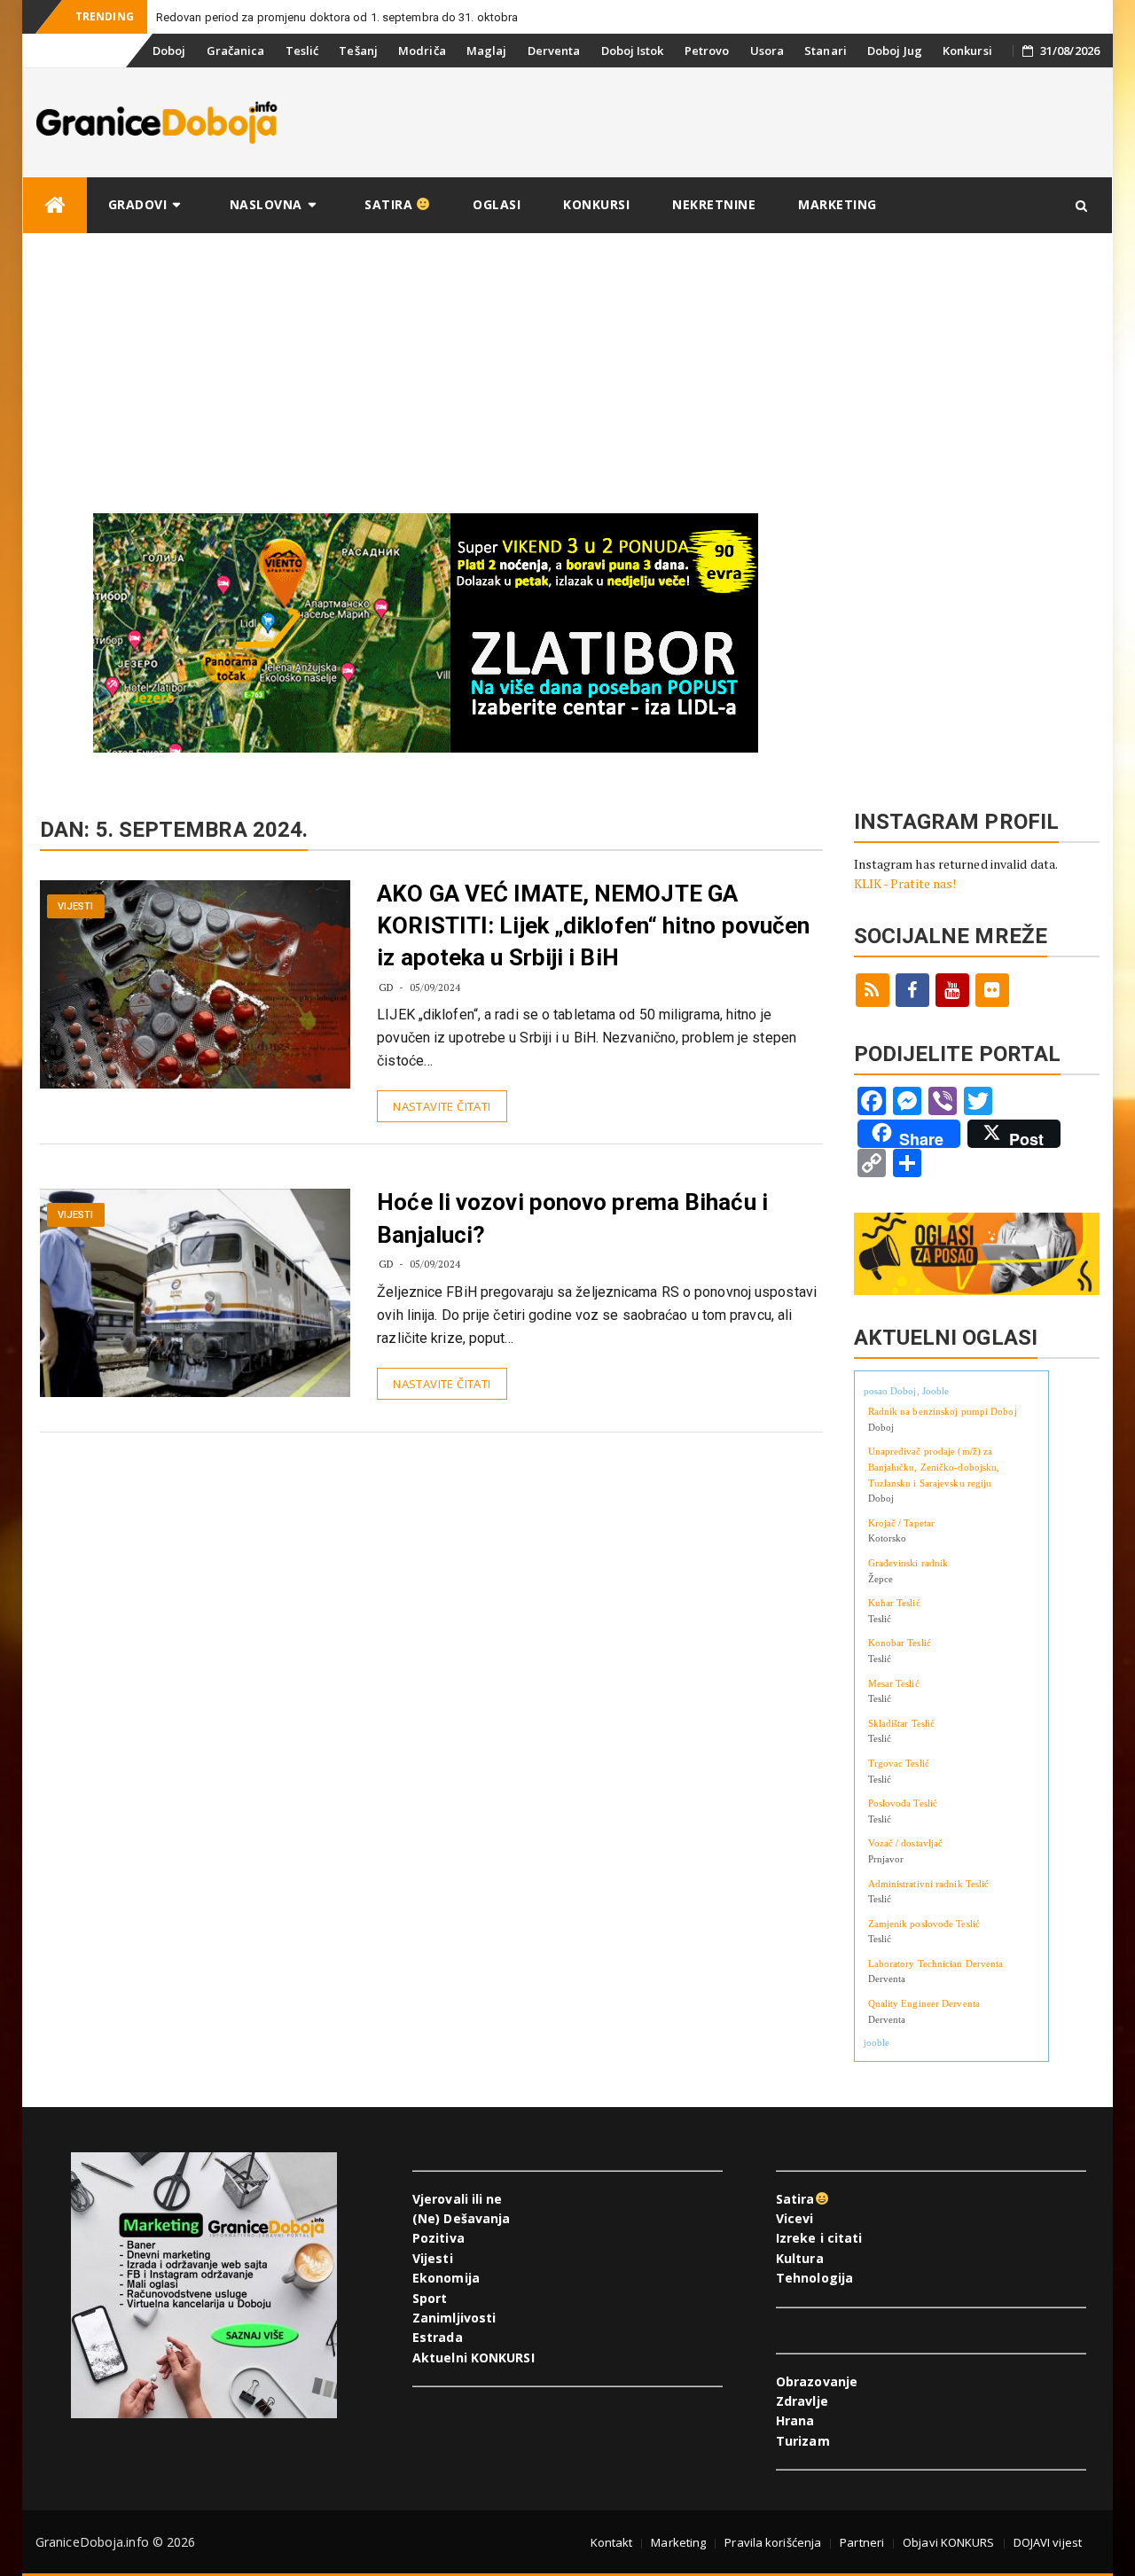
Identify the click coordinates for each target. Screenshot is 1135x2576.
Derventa (554, 51)
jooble (877, 2042)
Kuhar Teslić (894, 1603)
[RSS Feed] (873, 990)
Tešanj (358, 51)
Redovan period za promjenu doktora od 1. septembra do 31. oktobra (337, 17)
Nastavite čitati (442, 1106)
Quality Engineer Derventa (924, 2003)
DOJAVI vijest (1048, 2542)
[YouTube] (952, 990)
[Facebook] (912, 990)
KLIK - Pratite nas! (905, 883)
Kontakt (612, 2542)
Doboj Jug (895, 51)
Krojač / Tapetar (902, 1523)
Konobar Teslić (900, 1643)
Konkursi (967, 51)
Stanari (826, 51)
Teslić (302, 51)
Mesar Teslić (894, 1683)
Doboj (169, 51)
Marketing (838, 204)
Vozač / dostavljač (906, 1843)
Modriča (422, 51)
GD (386, 987)
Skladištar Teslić (902, 1723)
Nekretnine (714, 204)
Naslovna (266, 204)
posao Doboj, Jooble (907, 1391)
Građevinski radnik (908, 1563)
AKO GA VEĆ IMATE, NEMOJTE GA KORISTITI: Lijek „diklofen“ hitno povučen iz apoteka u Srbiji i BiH (593, 926)
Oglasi (497, 204)
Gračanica (236, 51)
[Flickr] (992, 990)
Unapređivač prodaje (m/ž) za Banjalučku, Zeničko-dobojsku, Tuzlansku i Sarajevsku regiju (934, 1467)
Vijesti (76, 906)
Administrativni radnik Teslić (929, 1884)
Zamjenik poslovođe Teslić (924, 1924)
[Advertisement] (567, 367)
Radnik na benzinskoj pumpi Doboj (943, 1411)
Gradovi (138, 204)
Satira (391, 204)
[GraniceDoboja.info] (55, 205)
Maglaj (487, 51)
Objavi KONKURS (948, 2542)
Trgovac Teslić (899, 1763)
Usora (767, 51)
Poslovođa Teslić (903, 1803)
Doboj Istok (633, 51)
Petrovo (707, 51)
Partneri (862, 2542)
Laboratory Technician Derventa (936, 1963)
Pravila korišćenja (773, 2542)
